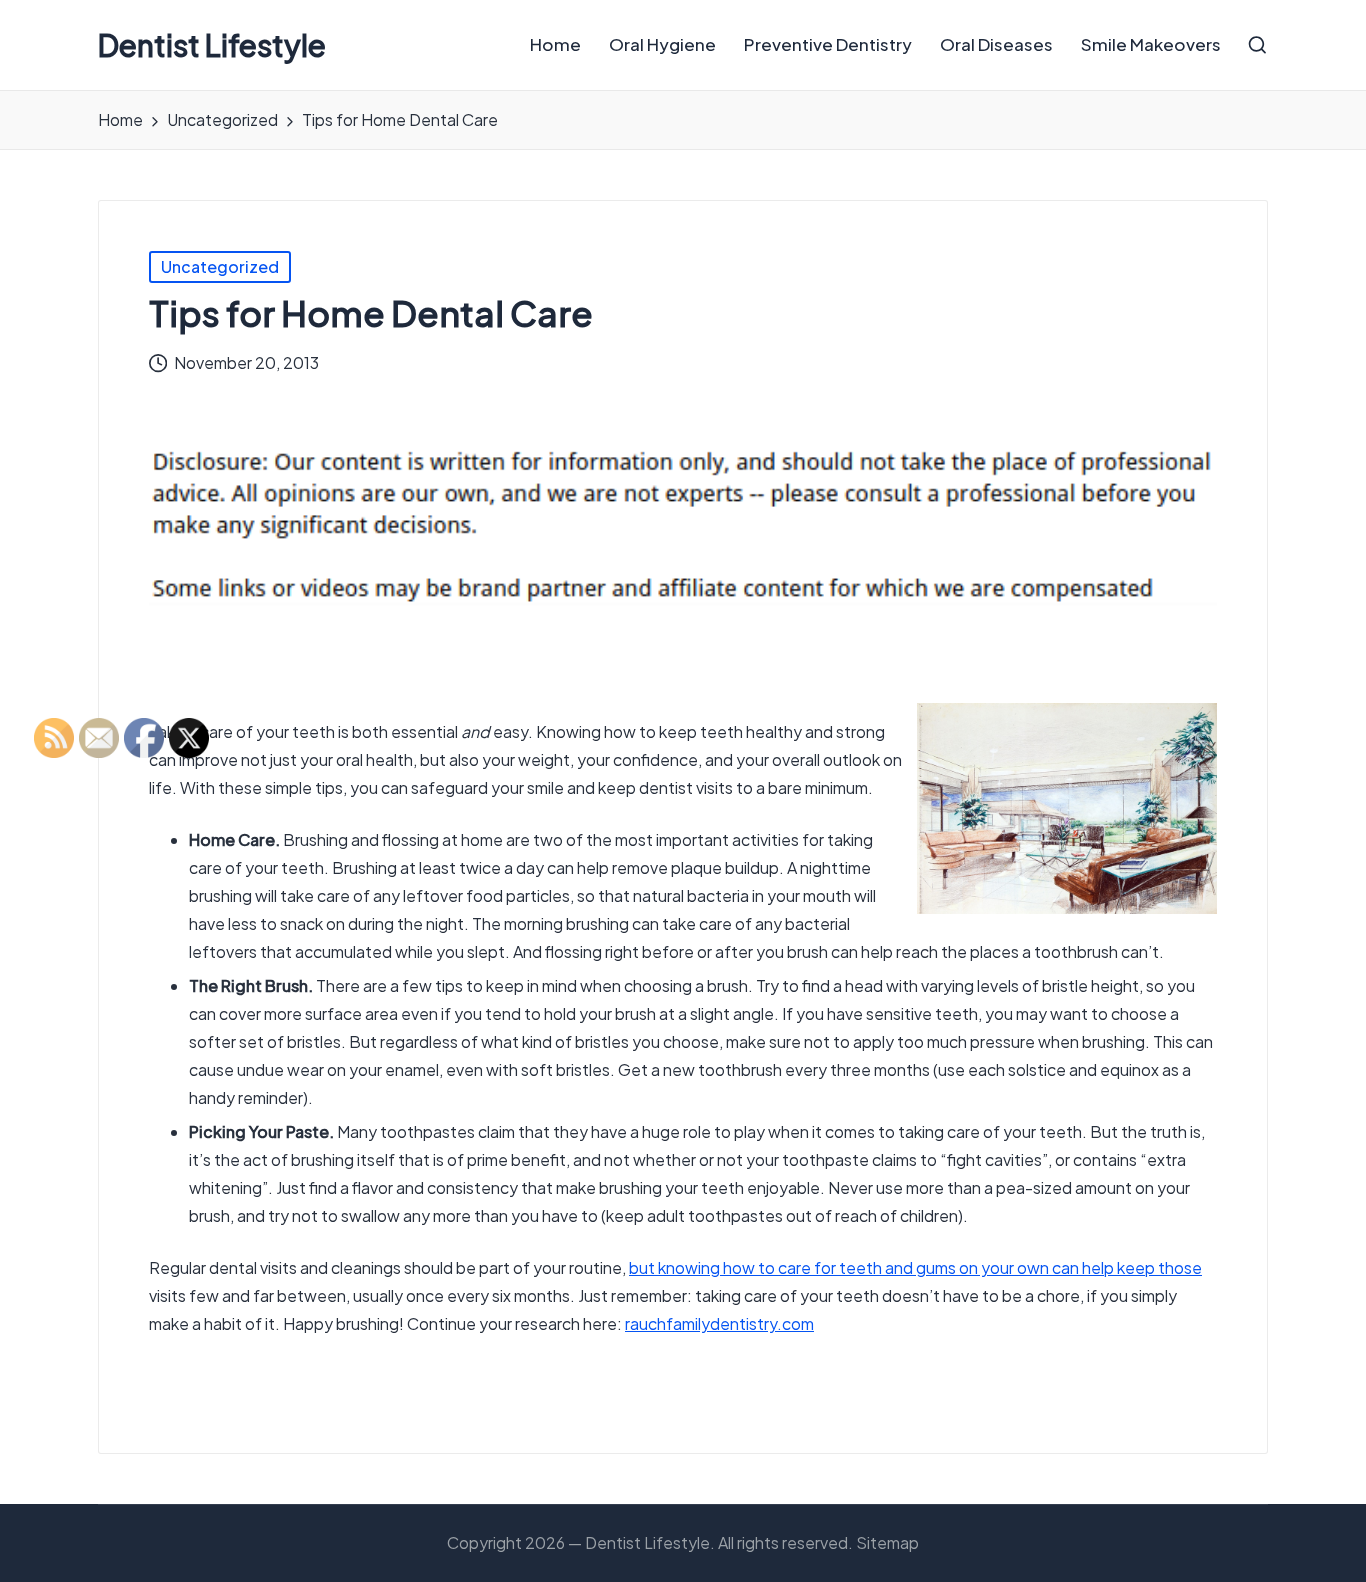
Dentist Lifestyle (212, 45)
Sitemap (887, 1542)
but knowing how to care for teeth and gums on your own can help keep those (915, 1267)
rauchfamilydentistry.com (719, 1323)
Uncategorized (220, 266)
